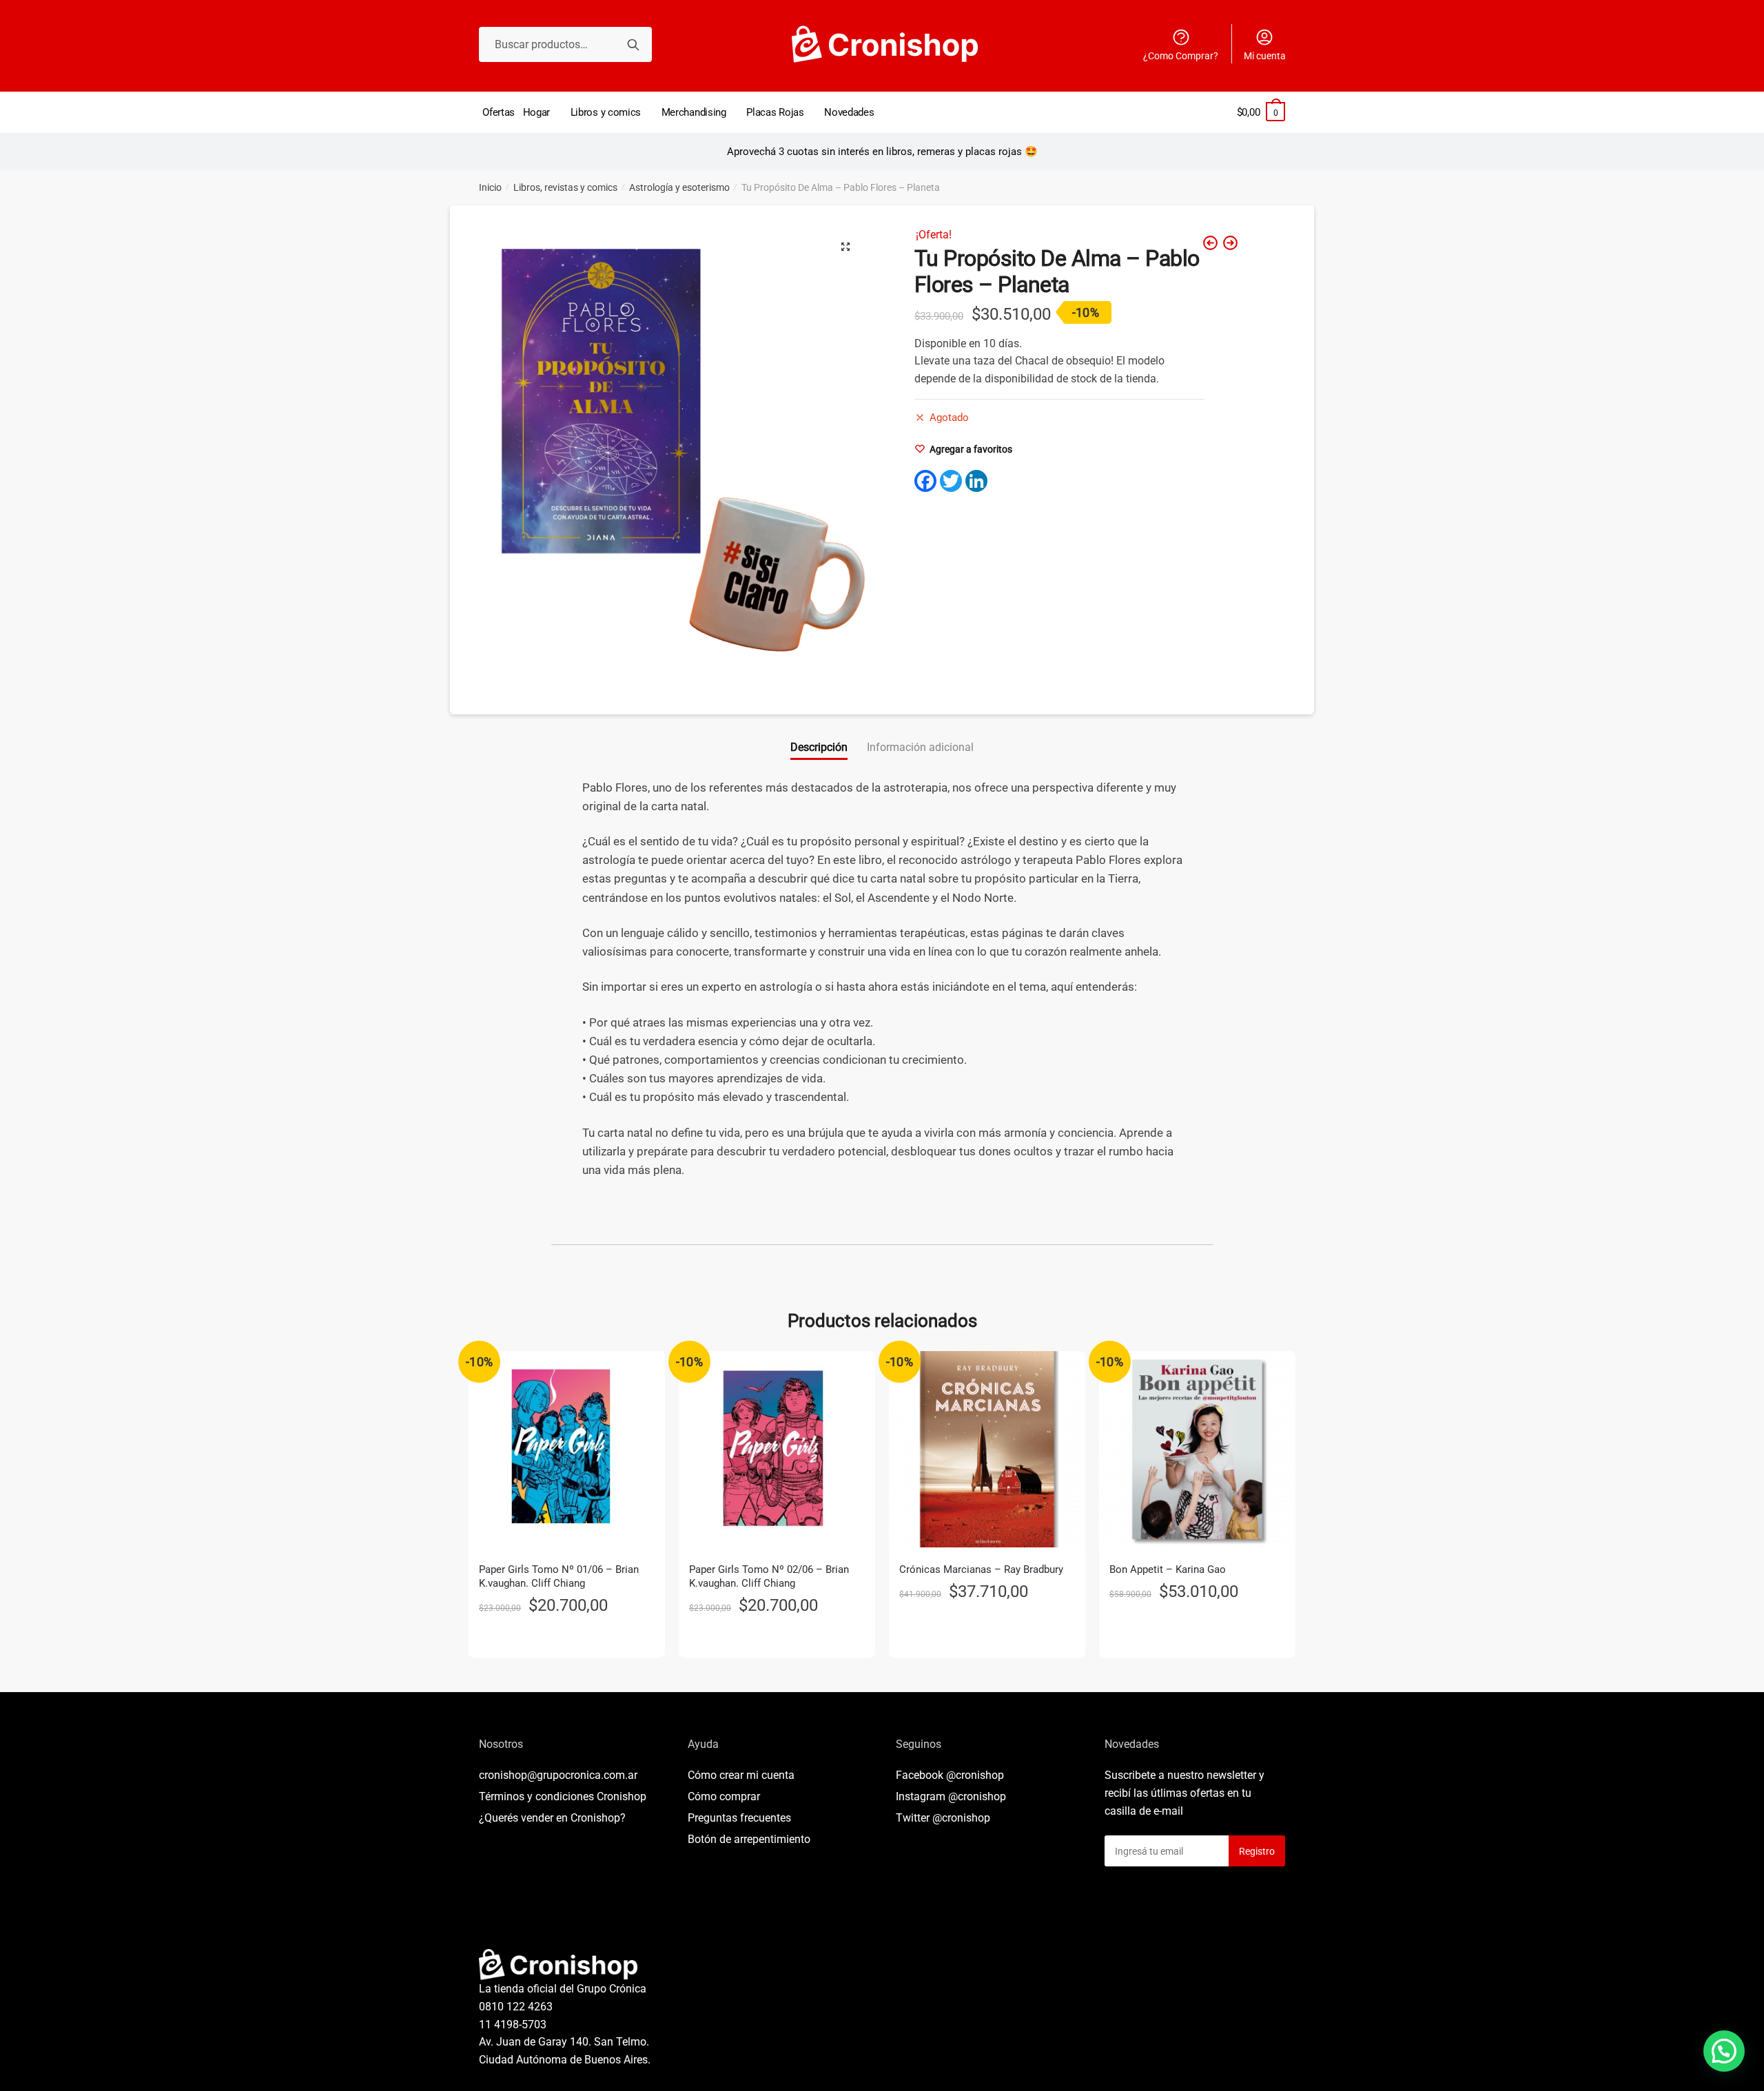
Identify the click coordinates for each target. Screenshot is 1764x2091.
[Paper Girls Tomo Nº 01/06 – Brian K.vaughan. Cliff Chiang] (567, 1449)
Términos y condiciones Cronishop (563, 1796)
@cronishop (975, 1775)
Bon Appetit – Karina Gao (1168, 1569)
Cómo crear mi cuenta (741, 1775)
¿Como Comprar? (1181, 56)
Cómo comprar (724, 1796)
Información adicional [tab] (920, 747)
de (749, 1839)
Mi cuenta (1265, 56)
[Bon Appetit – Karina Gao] (1197, 1449)
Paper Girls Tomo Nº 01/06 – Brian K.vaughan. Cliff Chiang (559, 1576)
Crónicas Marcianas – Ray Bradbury (981, 1569)
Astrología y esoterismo (679, 187)
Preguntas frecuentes (739, 1818)
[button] (845, 247)
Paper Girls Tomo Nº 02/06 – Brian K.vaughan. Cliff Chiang (769, 1576)
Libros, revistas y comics (565, 187)
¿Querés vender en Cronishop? (552, 1818)
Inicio (490, 187)
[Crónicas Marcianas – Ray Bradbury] (987, 1449)
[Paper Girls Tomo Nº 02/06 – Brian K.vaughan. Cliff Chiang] (777, 1449)
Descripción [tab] (819, 747)
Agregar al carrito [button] (567, 1642)
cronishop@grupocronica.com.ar (558, 1775)
